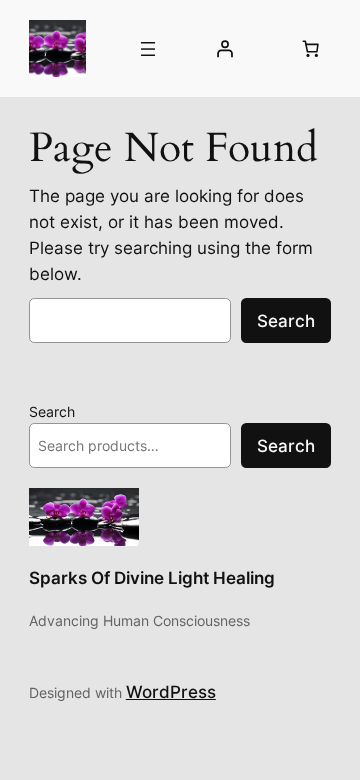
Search (286, 321)
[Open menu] (148, 49)
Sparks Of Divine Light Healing (152, 578)
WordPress (171, 692)
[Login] (225, 49)
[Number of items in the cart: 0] (310, 49)
